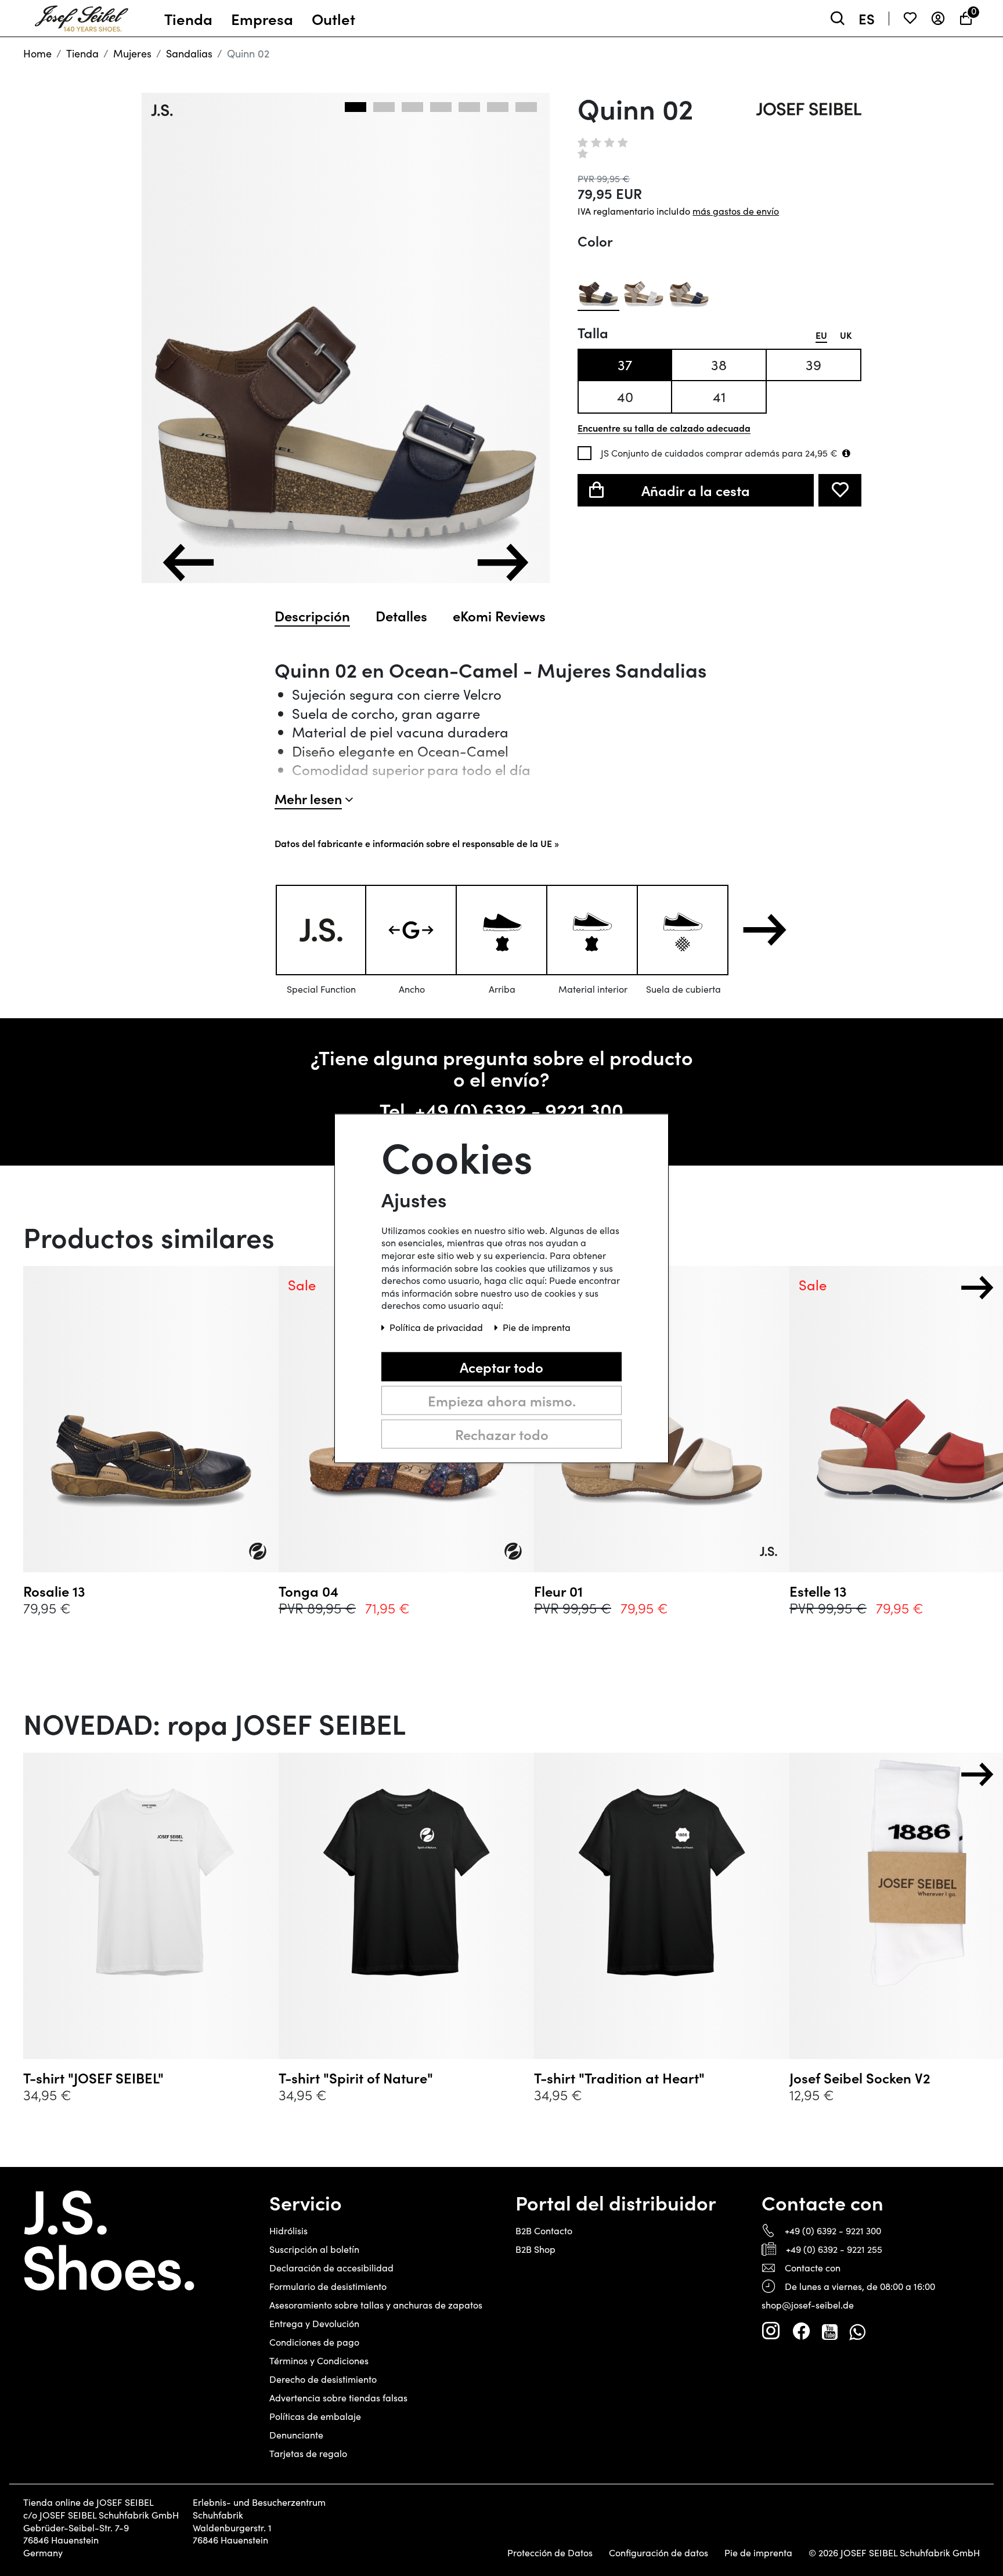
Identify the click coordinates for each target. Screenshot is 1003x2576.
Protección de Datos (550, 2553)
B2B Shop (535, 2249)
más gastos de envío (736, 211)
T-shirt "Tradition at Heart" (619, 2078)
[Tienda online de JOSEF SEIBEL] (82, 16)
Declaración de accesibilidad (331, 2268)
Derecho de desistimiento (323, 2379)
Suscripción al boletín (314, 2249)
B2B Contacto (544, 2231)
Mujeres (132, 53)
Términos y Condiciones (319, 2360)
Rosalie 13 (54, 1591)
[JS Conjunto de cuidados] (846, 453)
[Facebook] (801, 2331)
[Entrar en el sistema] (938, 18)
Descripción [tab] (312, 616)
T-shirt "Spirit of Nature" (356, 2078)
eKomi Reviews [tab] (499, 616)
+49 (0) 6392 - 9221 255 (834, 2249)
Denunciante (296, 2435)
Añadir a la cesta (696, 490)
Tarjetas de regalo (308, 2453)
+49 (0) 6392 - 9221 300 (519, 1110)
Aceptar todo (501, 1366)
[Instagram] (771, 2331)
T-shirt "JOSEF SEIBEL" (93, 2078)
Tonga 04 (309, 1591)
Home (37, 53)
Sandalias (189, 53)
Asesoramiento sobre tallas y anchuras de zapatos (376, 2305)
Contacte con (813, 2268)
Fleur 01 (558, 1591)
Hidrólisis (288, 2231)
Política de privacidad (437, 1327)
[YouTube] (830, 2331)
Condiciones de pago (314, 2342)
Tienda (82, 53)
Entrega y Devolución (314, 2323)
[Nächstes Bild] (503, 562)
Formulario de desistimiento (328, 2286)
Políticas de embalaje (315, 2416)
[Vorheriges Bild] (189, 562)
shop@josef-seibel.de (808, 2305)
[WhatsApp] (857, 2331)
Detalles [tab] (401, 616)
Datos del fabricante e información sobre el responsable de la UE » (417, 843)
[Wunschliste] (910, 18)
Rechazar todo (502, 1433)
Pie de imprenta (758, 2553)
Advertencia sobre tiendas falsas (338, 2398)
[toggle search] (838, 18)
